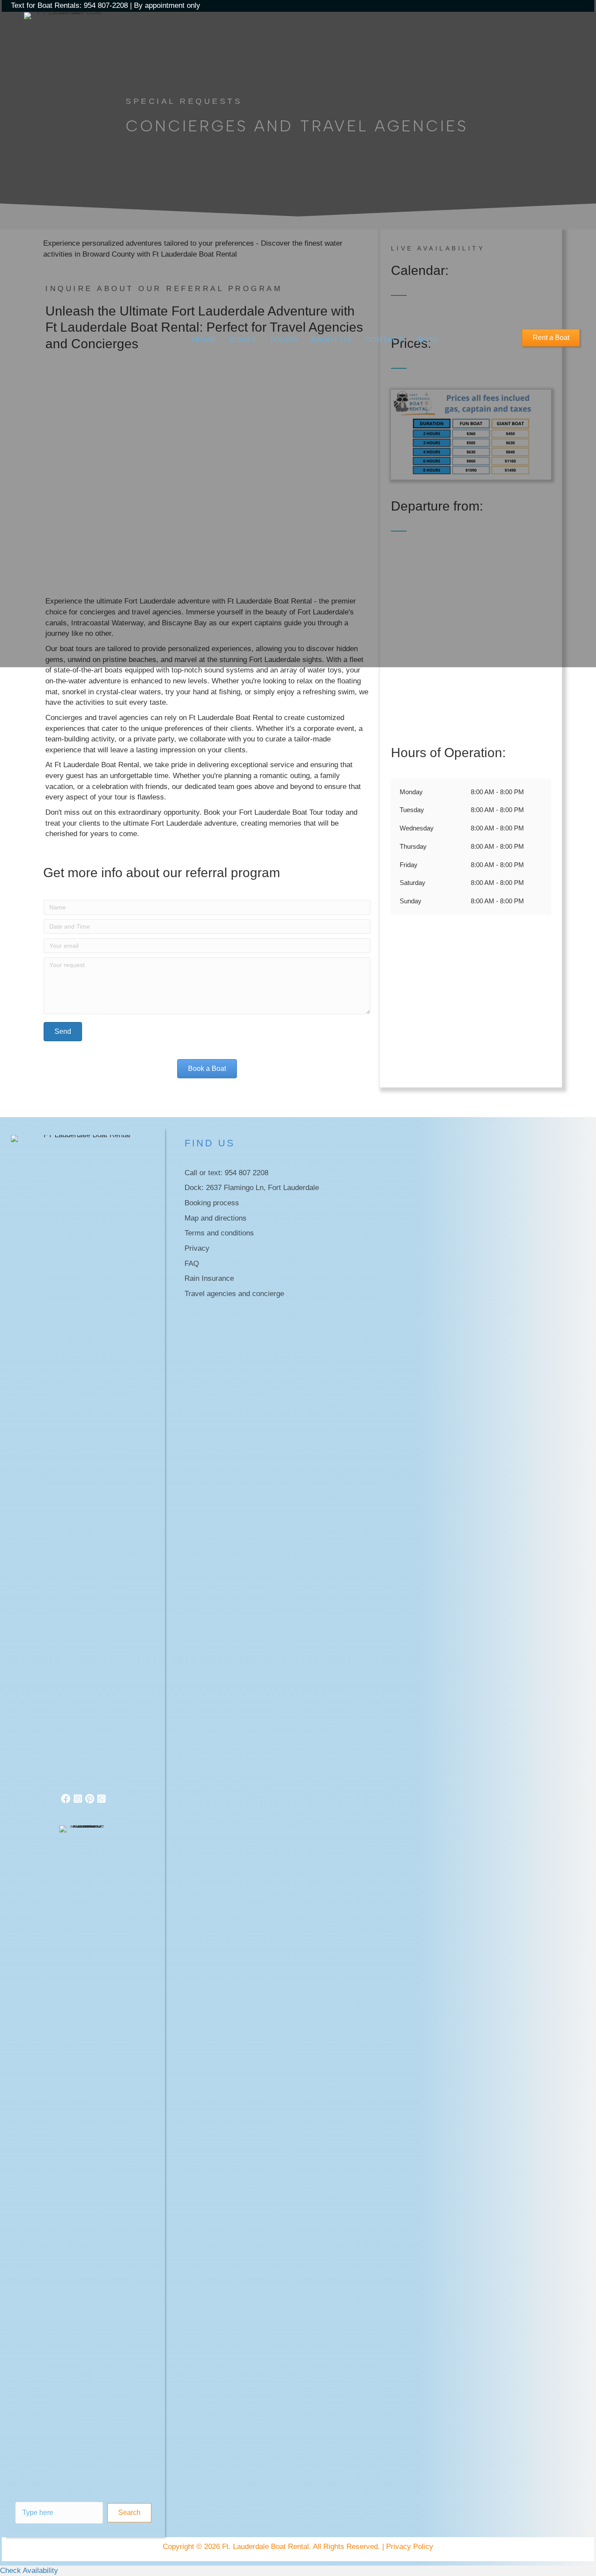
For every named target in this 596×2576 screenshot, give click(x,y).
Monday (411, 792)
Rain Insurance (209, 1278)
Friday (409, 865)
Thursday (413, 846)
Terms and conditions (219, 1233)
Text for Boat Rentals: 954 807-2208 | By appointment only (106, 5)
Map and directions (216, 1218)
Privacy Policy (410, 2547)
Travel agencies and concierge (234, 1294)
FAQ (192, 1264)
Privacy (197, 1248)
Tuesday (412, 810)
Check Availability (29, 2571)
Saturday (413, 883)
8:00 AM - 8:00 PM (497, 792)
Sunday (411, 901)
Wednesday (417, 828)
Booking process (212, 1203)
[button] (129, 2513)
